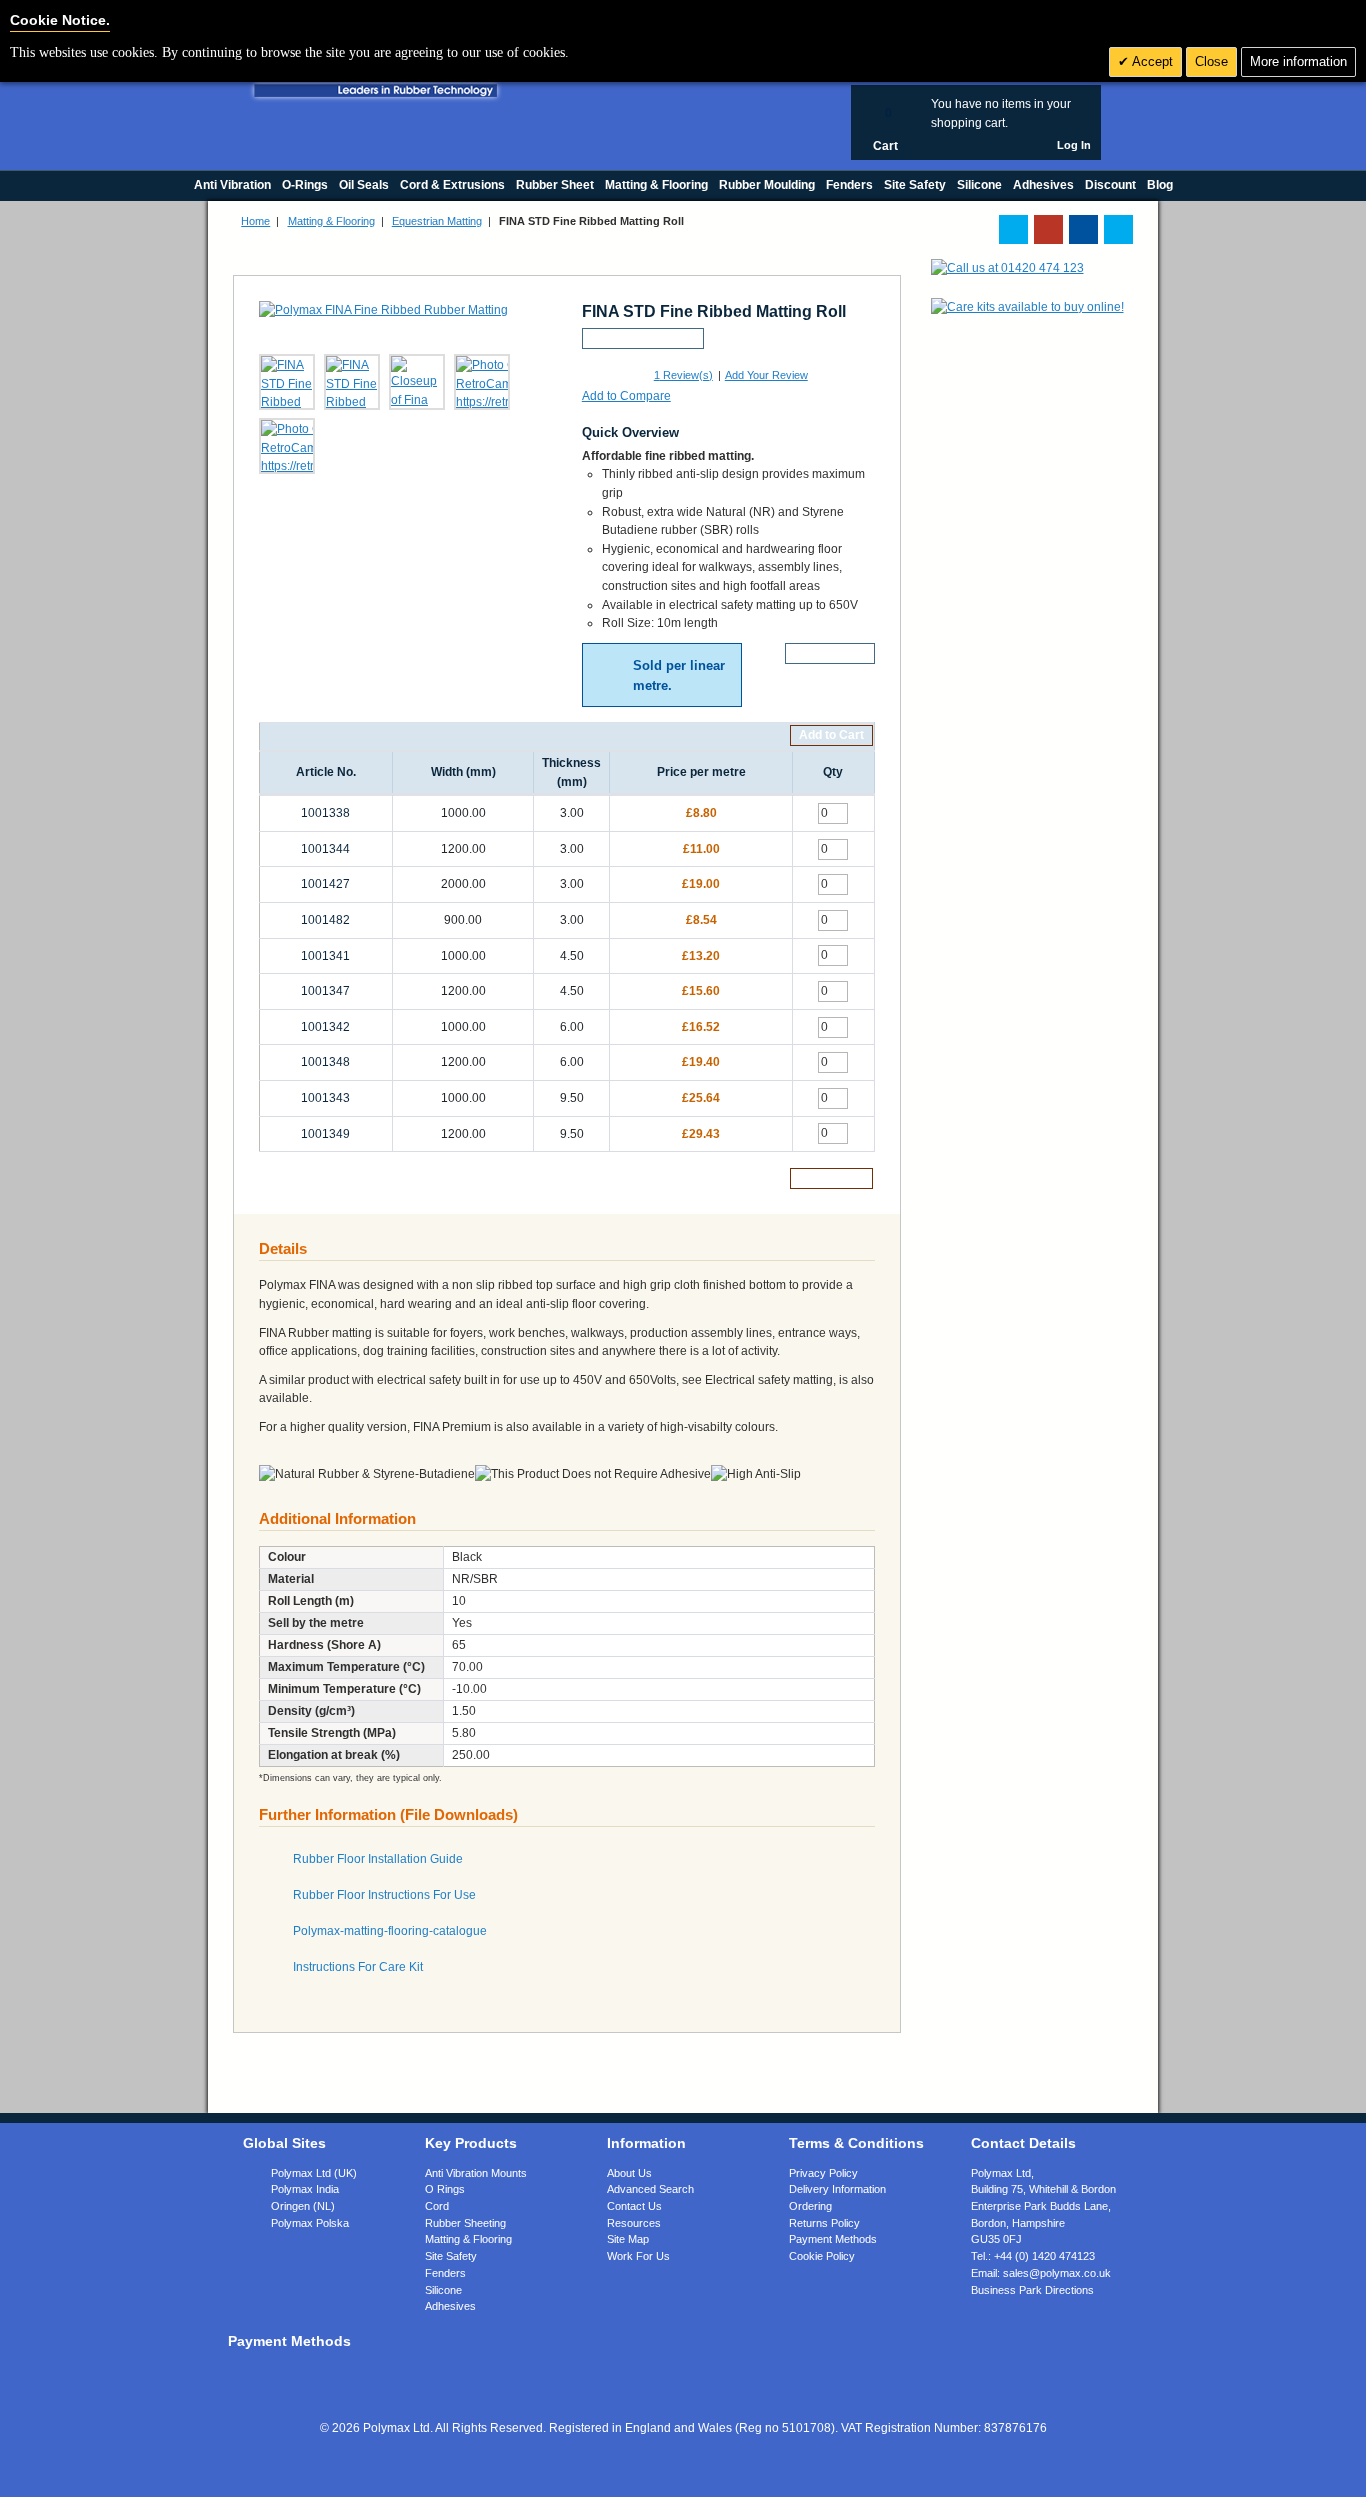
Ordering (810, 2206)
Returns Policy (824, 2223)
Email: (1041, 2273)
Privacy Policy (823, 2173)
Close (1211, 61)
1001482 (325, 920)
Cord (437, 2206)
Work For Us (638, 2256)
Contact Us (634, 2206)
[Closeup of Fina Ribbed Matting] (417, 382)
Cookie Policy (822, 2256)
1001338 (325, 813)
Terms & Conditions (856, 2143)
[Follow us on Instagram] (1118, 229)
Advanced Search (650, 2189)
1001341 (325, 956)
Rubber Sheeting (465, 2223)
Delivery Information (837, 2189)
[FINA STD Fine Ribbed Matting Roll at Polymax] (287, 382)
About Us (629, 2173)
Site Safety (451, 2256)
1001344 (325, 849)
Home (255, 221)
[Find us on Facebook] (1083, 229)
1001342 (325, 1027)
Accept (1151, 61)
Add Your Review (766, 375)
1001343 (325, 1098)
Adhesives (450, 2306)
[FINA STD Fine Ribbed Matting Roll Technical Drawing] (352, 382)
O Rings (445, 2189)
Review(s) (683, 375)
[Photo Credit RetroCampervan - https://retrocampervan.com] (482, 382)
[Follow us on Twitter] (1013, 229)
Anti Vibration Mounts (476, 2173)
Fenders (445, 2273)
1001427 (325, 884)
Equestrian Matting (437, 221)
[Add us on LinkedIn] (1048, 229)
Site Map (628, 2239)
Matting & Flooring (331, 221)
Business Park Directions (1032, 2290)
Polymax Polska (310, 2223)
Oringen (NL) (303, 2206)
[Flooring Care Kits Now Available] (1027, 307)
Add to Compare (626, 396)
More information (1298, 61)
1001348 (325, 1062)
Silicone (443, 2290)
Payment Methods (833, 2239)
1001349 (325, 1134)
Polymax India (305, 2189)
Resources (634, 2223)
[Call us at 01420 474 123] (1007, 268)
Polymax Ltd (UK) (314, 2173)
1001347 (325, 991)
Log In (1074, 145)
